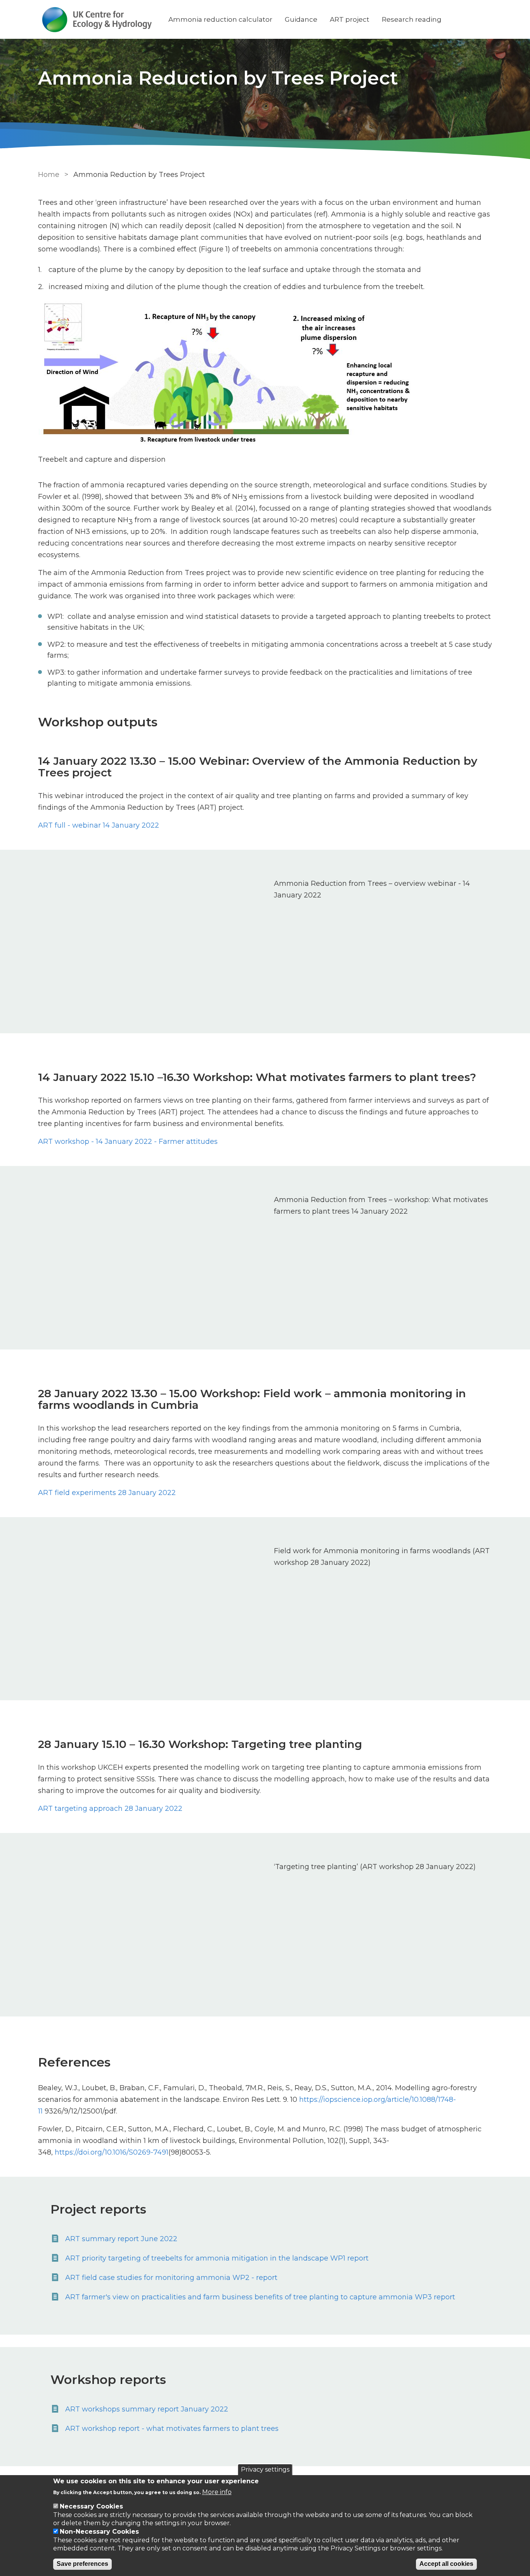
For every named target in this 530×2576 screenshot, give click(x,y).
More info (217, 2492)
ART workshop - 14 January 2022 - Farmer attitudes (128, 1142)
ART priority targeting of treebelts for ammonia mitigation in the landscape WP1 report (217, 2258)
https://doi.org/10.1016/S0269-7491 (112, 2152)
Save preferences (82, 2564)
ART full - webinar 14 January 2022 (99, 825)
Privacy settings (265, 2469)
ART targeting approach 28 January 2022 (110, 1809)
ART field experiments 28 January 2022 (107, 1493)
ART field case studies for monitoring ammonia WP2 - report (171, 2278)
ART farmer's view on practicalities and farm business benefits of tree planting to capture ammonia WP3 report (260, 2297)
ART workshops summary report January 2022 (147, 2409)
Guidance (301, 19)
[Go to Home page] (97, 20)
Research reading (412, 19)
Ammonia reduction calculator (220, 19)
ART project (350, 19)
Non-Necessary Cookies (99, 2532)
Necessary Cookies (91, 2506)
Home (49, 175)
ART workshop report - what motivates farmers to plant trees (172, 2429)
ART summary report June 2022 (121, 2239)
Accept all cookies (446, 2564)
